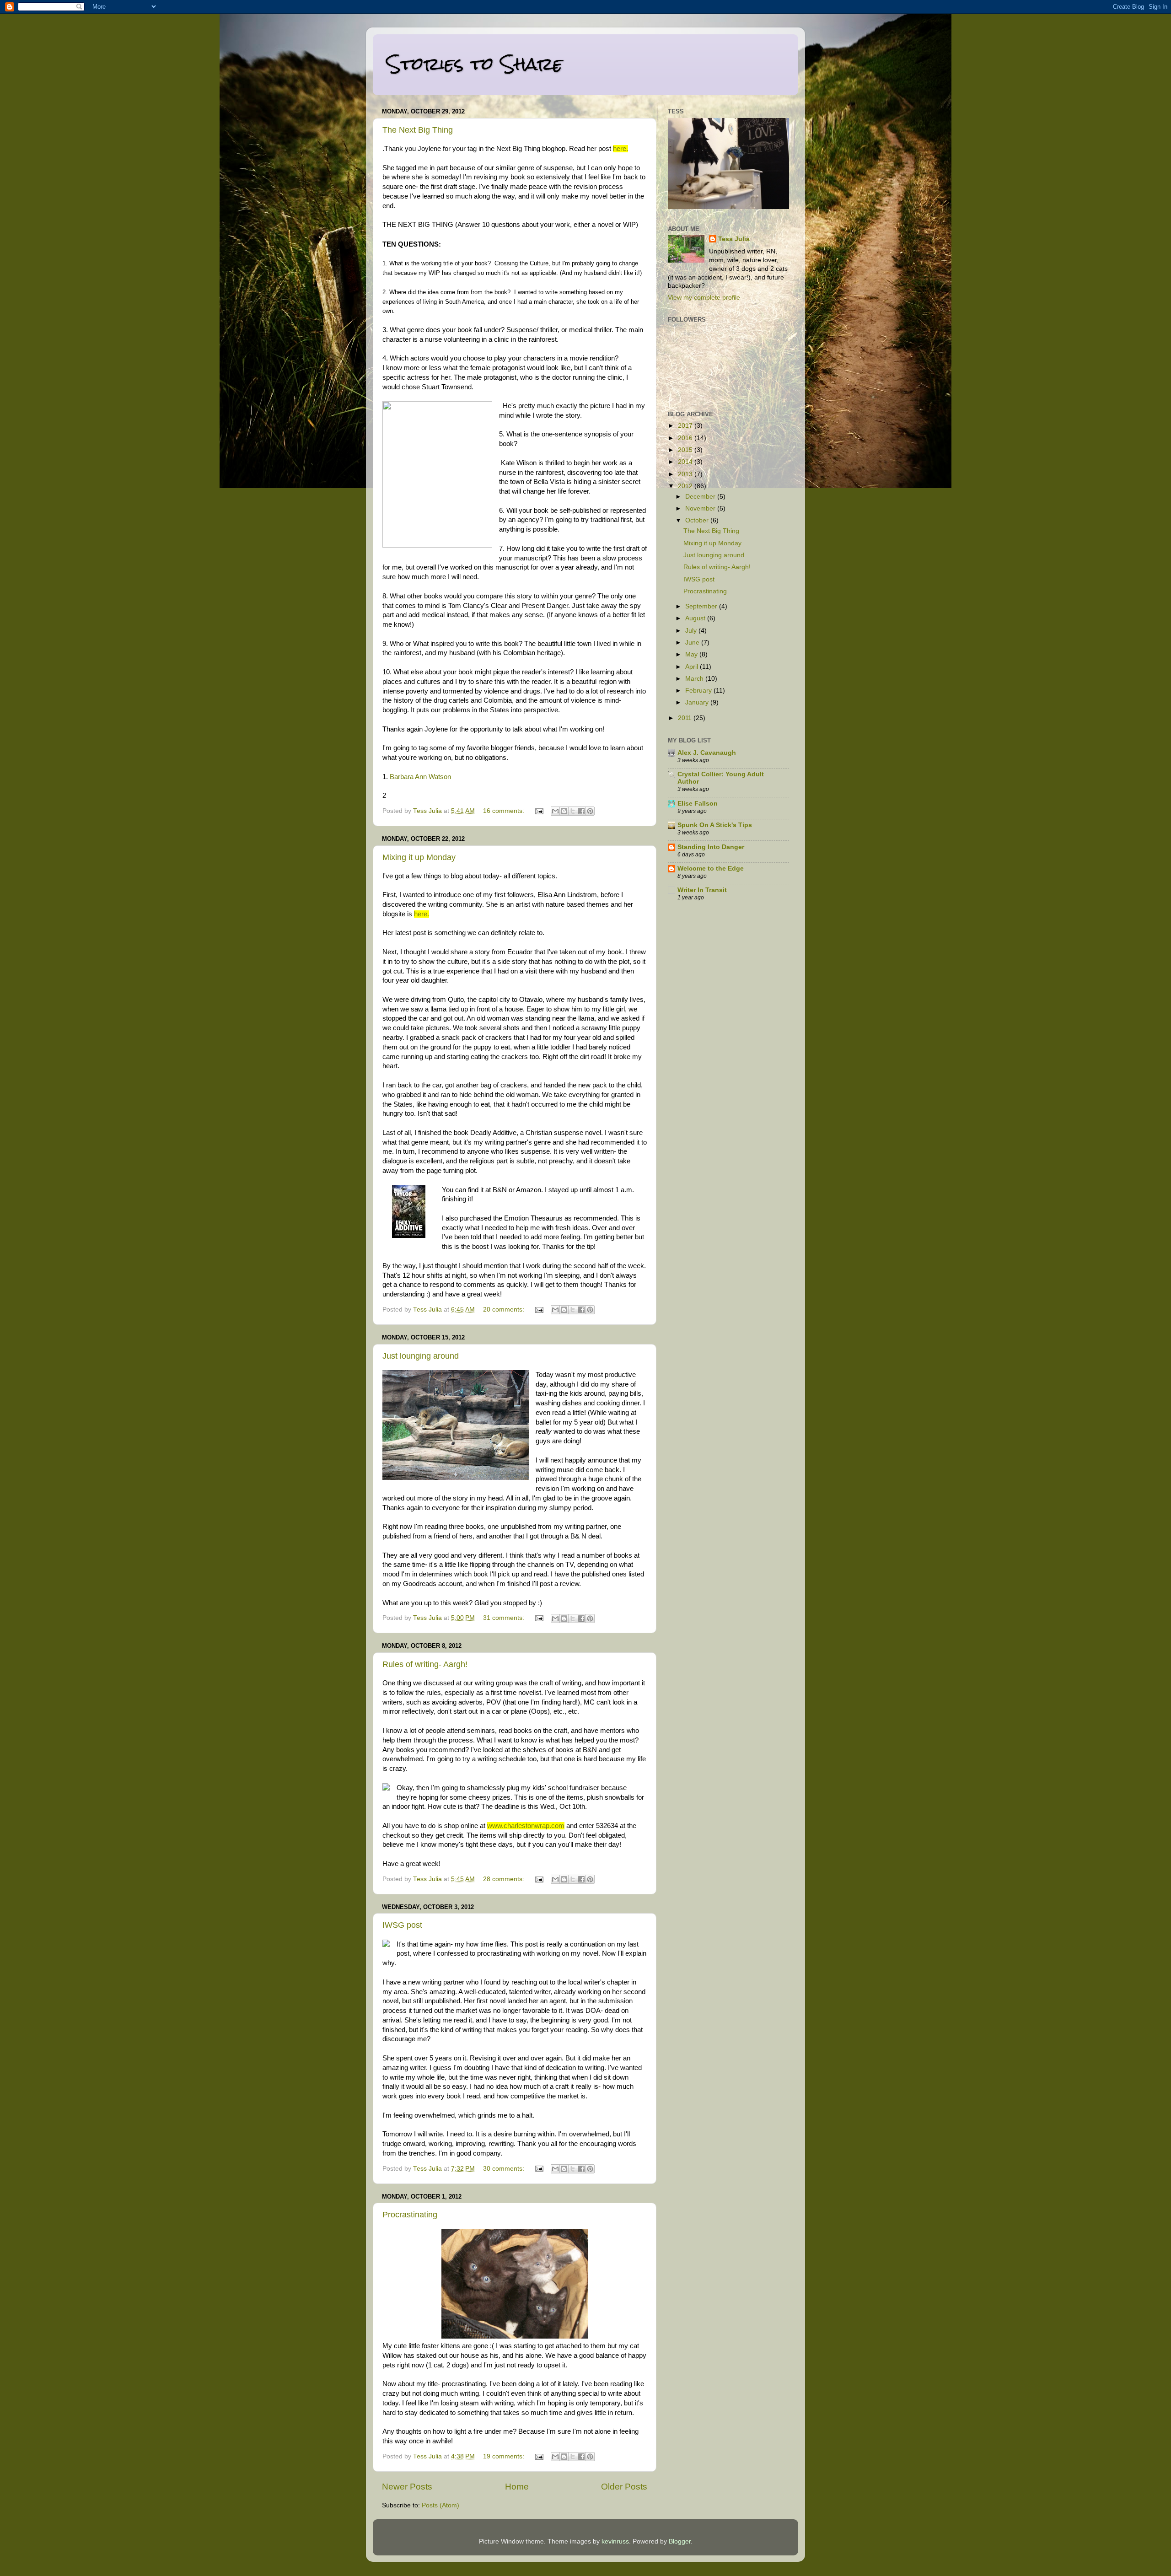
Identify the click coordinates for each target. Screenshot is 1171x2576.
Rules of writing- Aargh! (425, 1664)
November (701, 508)
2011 (686, 718)
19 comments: (505, 2456)
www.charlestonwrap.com (526, 1826)
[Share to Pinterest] (590, 811)
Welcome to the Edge (711, 869)
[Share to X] (573, 811)
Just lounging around (421, 1356)
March (695, 679)
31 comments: (505, 1618)
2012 (686, 486)
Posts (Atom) (440, 2505)
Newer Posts (407, 2487)
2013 (686, 474)
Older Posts (624, 2487)
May (692, 654)
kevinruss (615, 2541)
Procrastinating (410, 2215)
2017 (686, 426)
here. (620, 149)
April (693, 667)
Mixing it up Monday (419, 857)
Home (517, 2487)
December (701, 497)
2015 (686, 450)
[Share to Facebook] (581, 811)
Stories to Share (475, 64)
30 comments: (505, 2169)
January (698, 702)
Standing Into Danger (711, 847)
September (702, 606)
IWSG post (402, 1925)
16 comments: (505, 811)
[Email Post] (539, 811)
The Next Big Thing (418, 130)
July (692, 631)
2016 (686, 438)
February (699, 691)
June (693, 643)
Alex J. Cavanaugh (707, 753)
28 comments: (505, 1879)
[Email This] (555, 811)
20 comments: (505, 1310)
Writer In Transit (702, 890)
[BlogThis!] (564, 811)
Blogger (680, 2541)
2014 (686, 462)
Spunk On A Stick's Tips (715, 825)
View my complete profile (704, 298)
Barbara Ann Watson (420, 777)
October (698, 520)
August (696, 618)
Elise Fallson (698, 804)
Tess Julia (734, 239)
